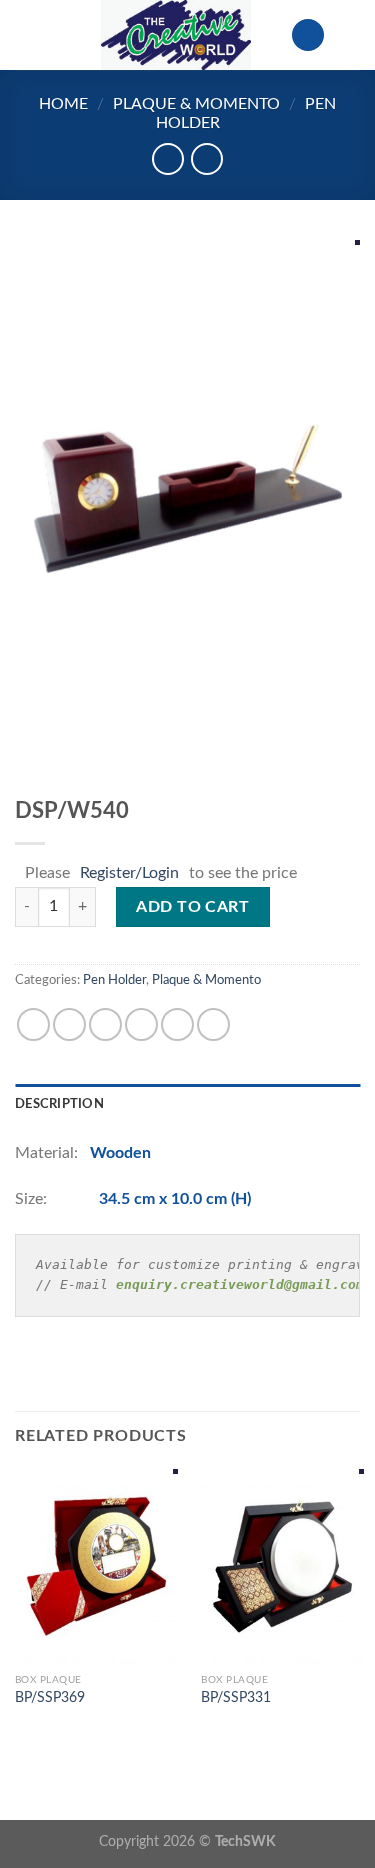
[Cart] (350, 35)
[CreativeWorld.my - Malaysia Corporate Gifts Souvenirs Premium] (176, 35)
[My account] (308, 35)
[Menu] (27, 34)
